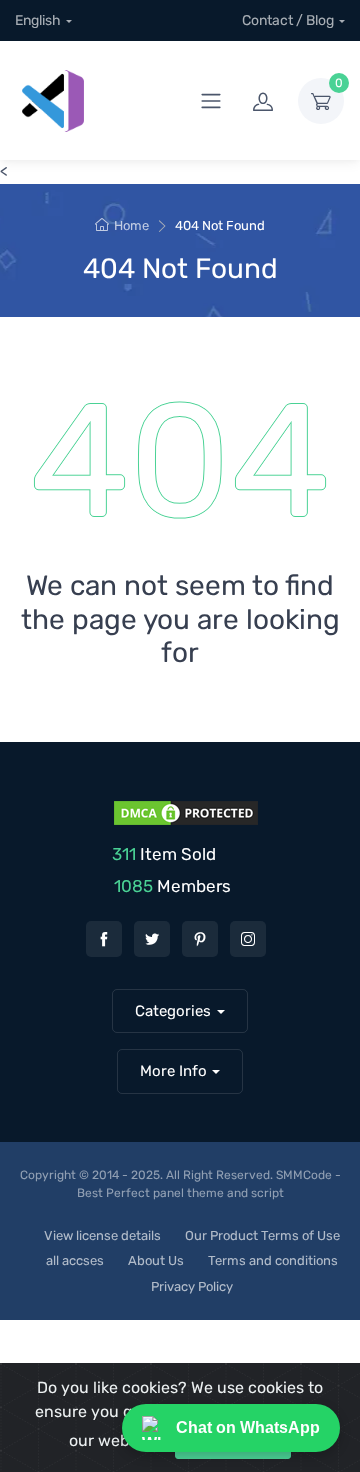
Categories (173, 1011)
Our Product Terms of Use (262, 1235)
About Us (156, 1260)
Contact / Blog (288, 20)
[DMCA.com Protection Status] (184, 811)
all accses (75, 1260)
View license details (102, 1235)
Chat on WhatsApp (248, 1427)
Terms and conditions (273, 1260)
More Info (173, 1071)
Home (131, 225)
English (38, 20)
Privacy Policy (192, 1286)
